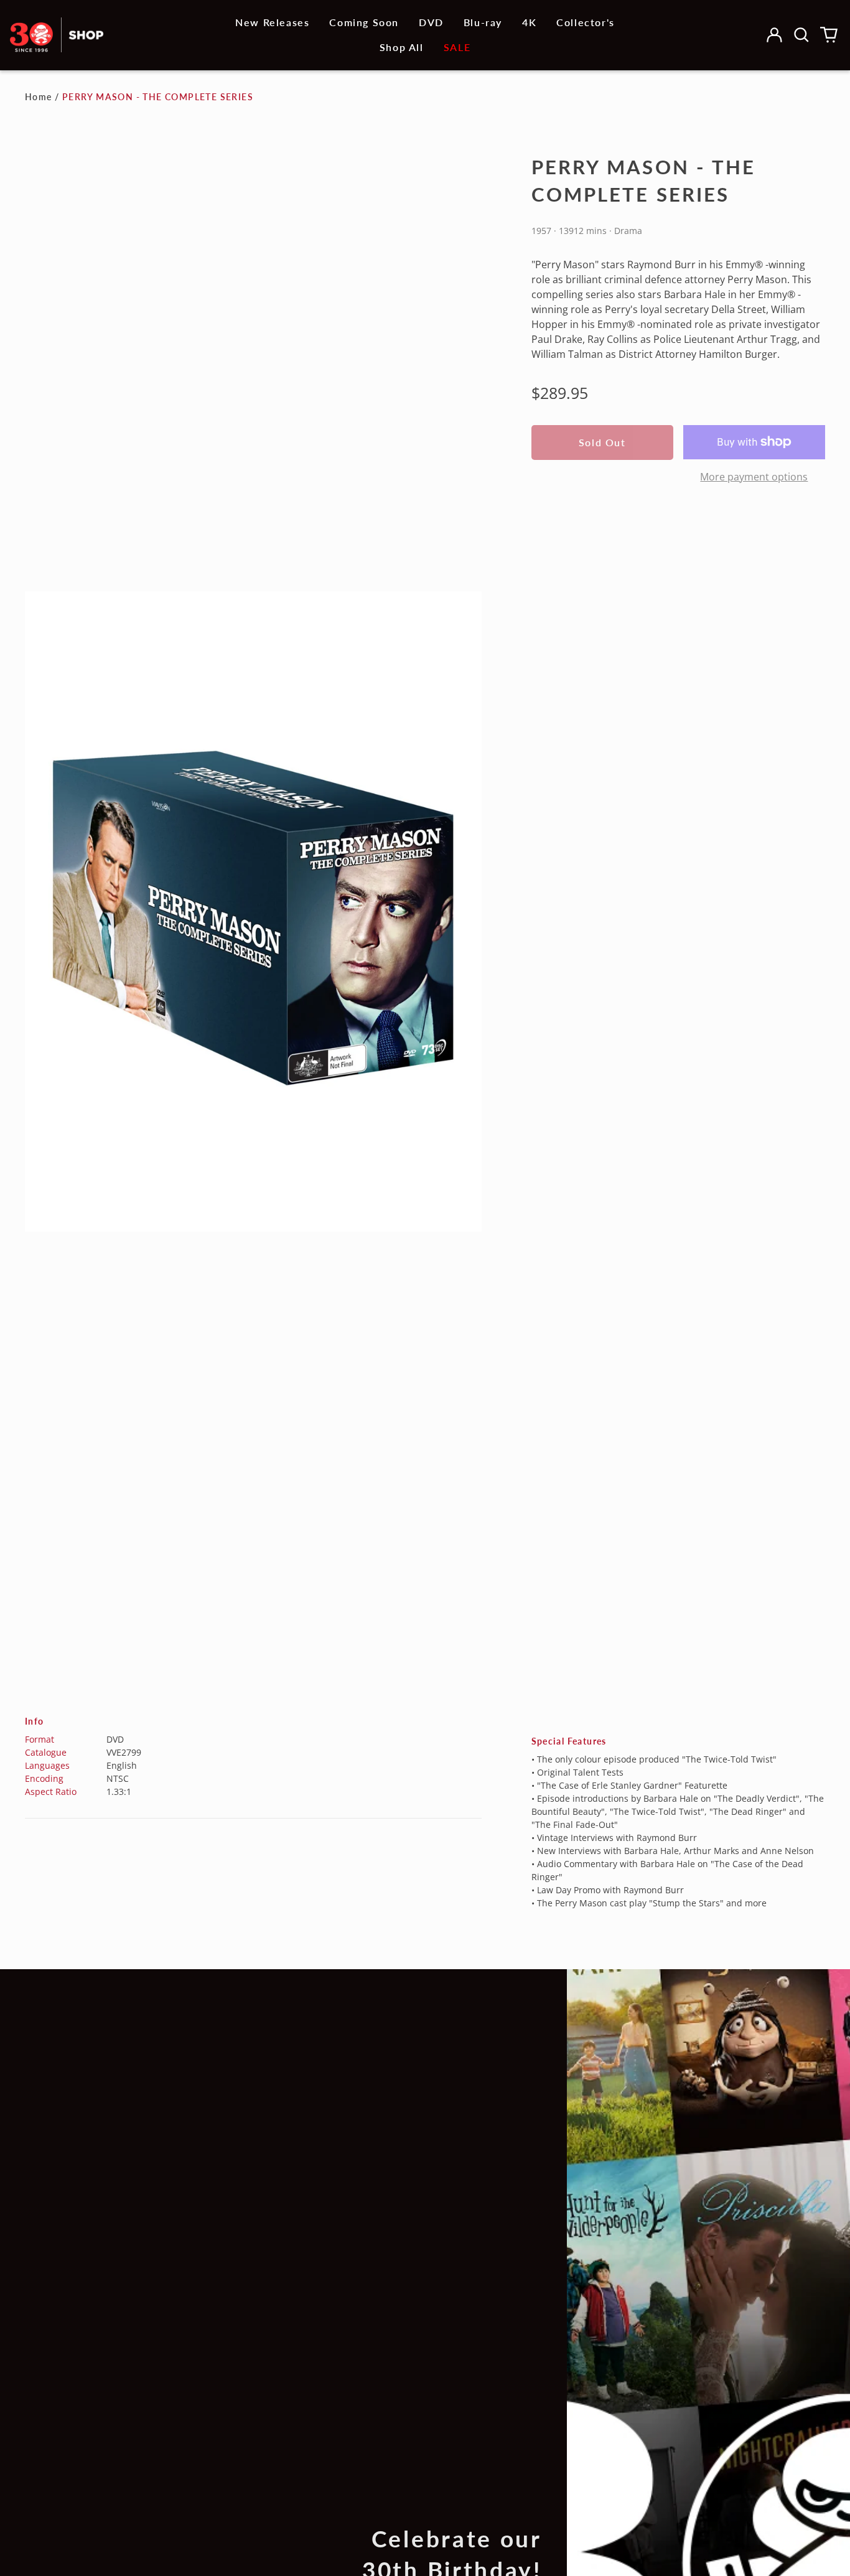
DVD (431, 22)
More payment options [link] (754, 477)
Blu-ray (483, 22)
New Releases (272, 22)
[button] (801, 35)
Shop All (402, 47)
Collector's (586, 22)
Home (39, 97)
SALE (457, 47)
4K (529, 22)
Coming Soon (364, 22)
